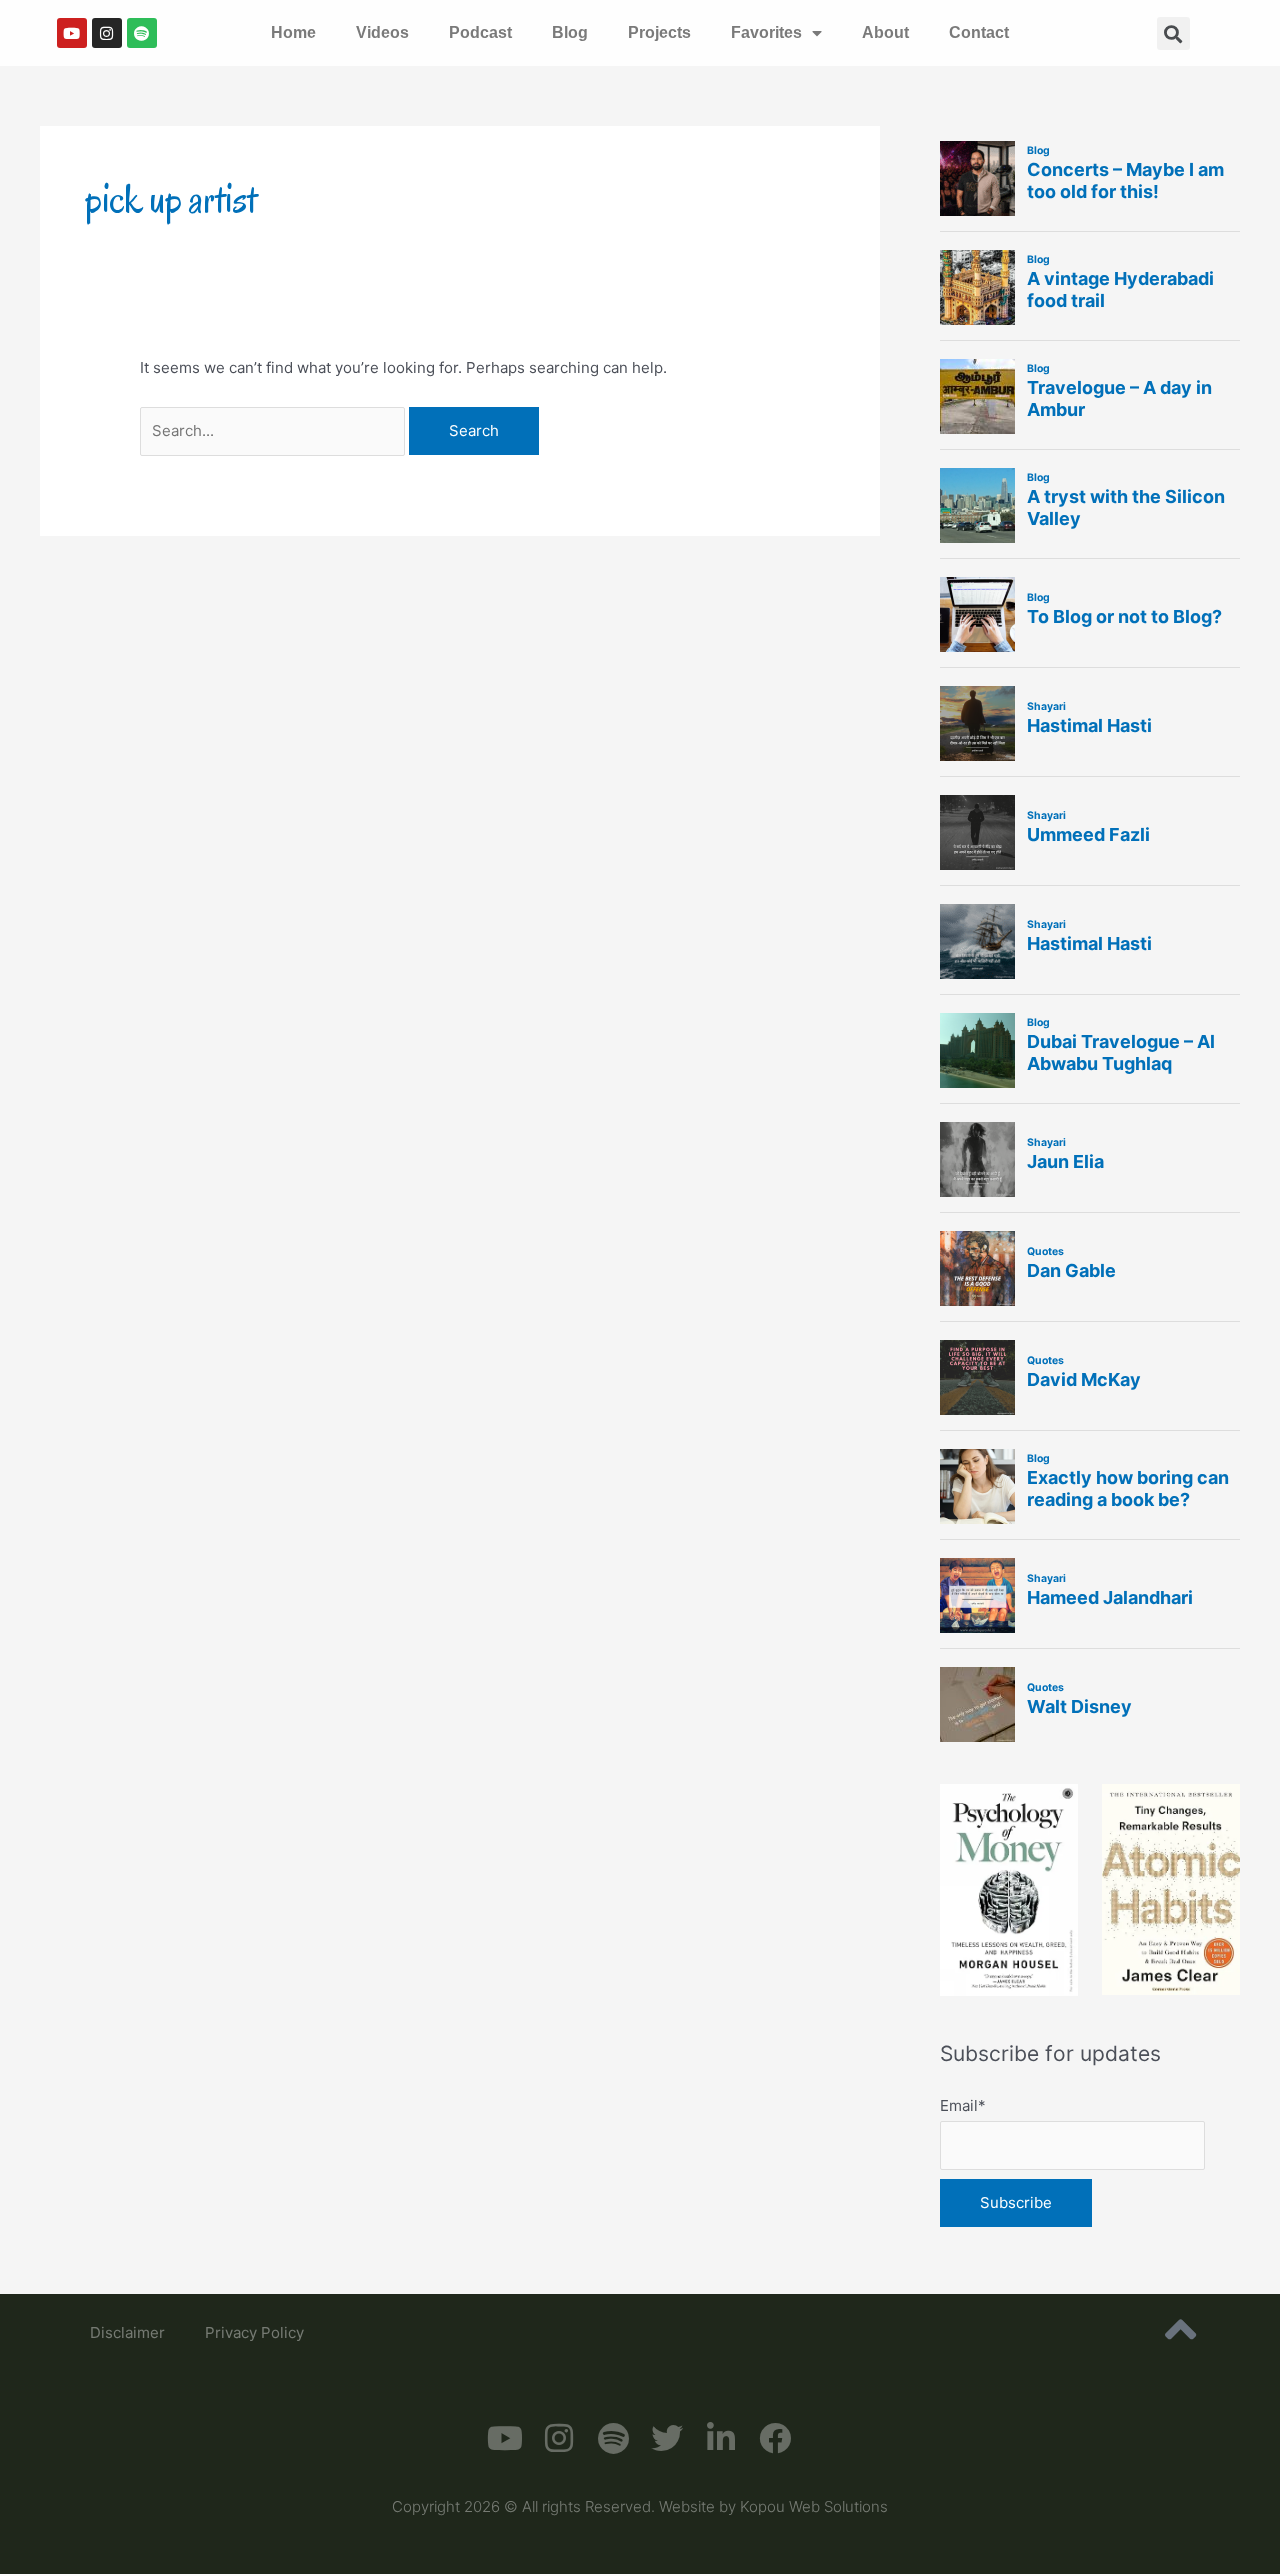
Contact (979, 32)
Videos (382, 32)
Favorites (766, 32)
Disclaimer (127, 2332)
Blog (570, 32)
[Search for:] (274, 430)
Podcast (480, 32)
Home (293, 32)
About (885, 32)
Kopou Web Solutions (814, 2506)
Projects (659, 32)
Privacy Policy (254, 2332)
